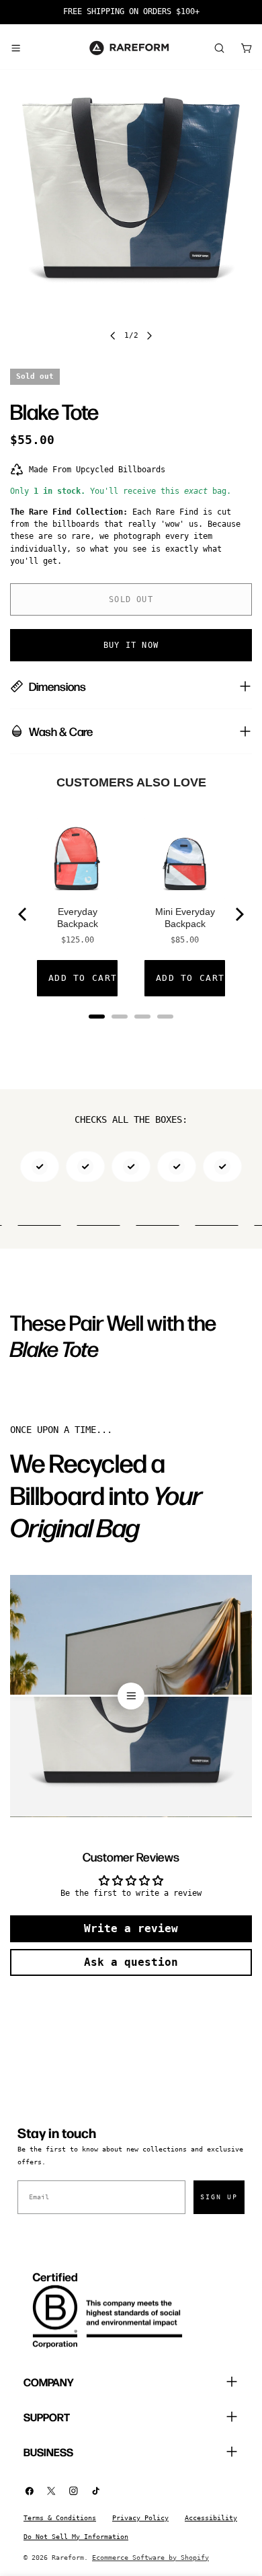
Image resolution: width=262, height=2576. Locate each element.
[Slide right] (149, 336)
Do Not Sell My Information (76, 2537)
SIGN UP (219, 2197)
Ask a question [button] (131, 1962)
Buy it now (131, 645)
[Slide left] (113, 336)
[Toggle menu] (15, 48)
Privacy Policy (140, 2518)
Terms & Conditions (60, 2518)
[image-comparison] (131, 1696)
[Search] (219, 48)
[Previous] (24, 914)
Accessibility (211, 2518)
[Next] (238, 914)
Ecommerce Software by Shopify (150, 2557)
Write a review (131, 1928)
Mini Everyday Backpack (185, 918)
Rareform (68, 2557)
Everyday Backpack (78, 918)
